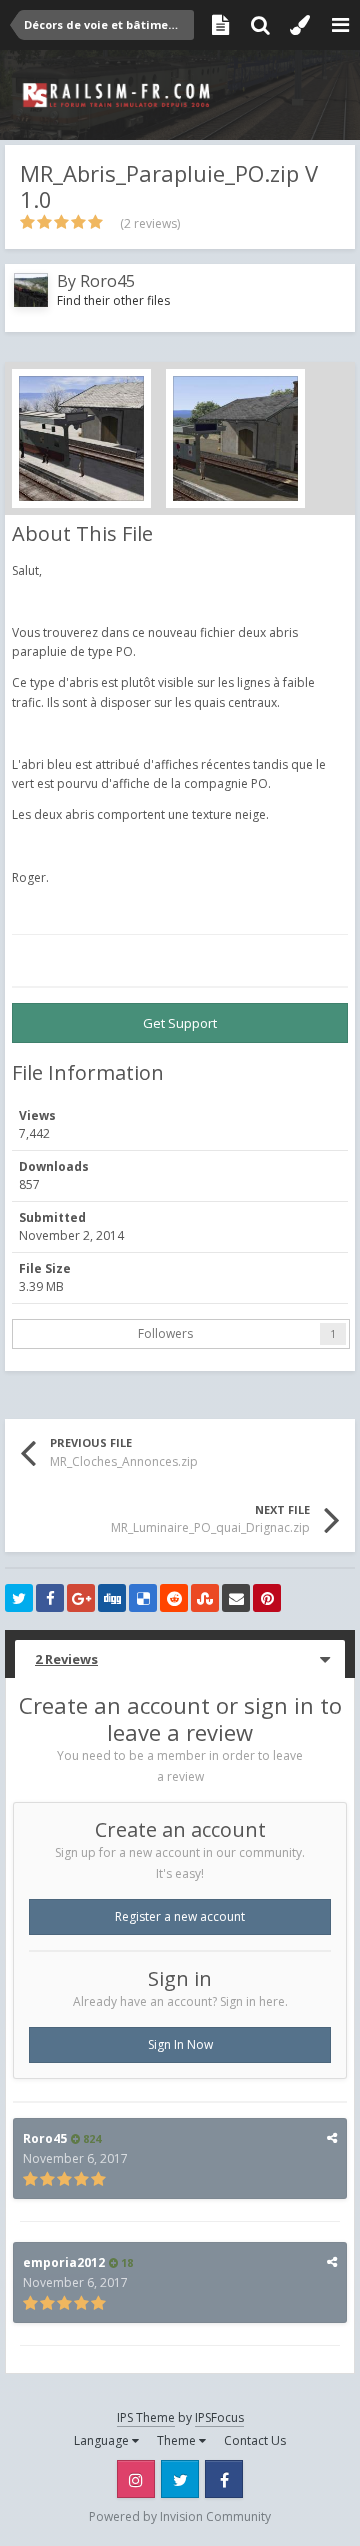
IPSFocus (219, 2417)
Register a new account (180, 1916)
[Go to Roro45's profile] (31, 290)
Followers (165, 1333)
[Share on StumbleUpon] (205, 1598)
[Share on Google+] (81, 1598)
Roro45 (107, 281)
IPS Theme (146, 2417)
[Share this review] (332, 2137)
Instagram (136, 2479)
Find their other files (113, 300)
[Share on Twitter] (19, 1598)
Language (103, 2440)
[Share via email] (236, 1598)
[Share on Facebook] (50, 1598)
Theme (178, 2440)
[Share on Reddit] (174, 1598)
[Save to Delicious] (143, 1598)
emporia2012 (64, 2262)
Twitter (180, 2479)
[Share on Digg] (112, 1598)
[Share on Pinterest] (267, 1598)
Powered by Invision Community (180, 2516)
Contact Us (255, 2440)
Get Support (180, 1023)
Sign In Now (180, 2044)
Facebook (224, 2479)
